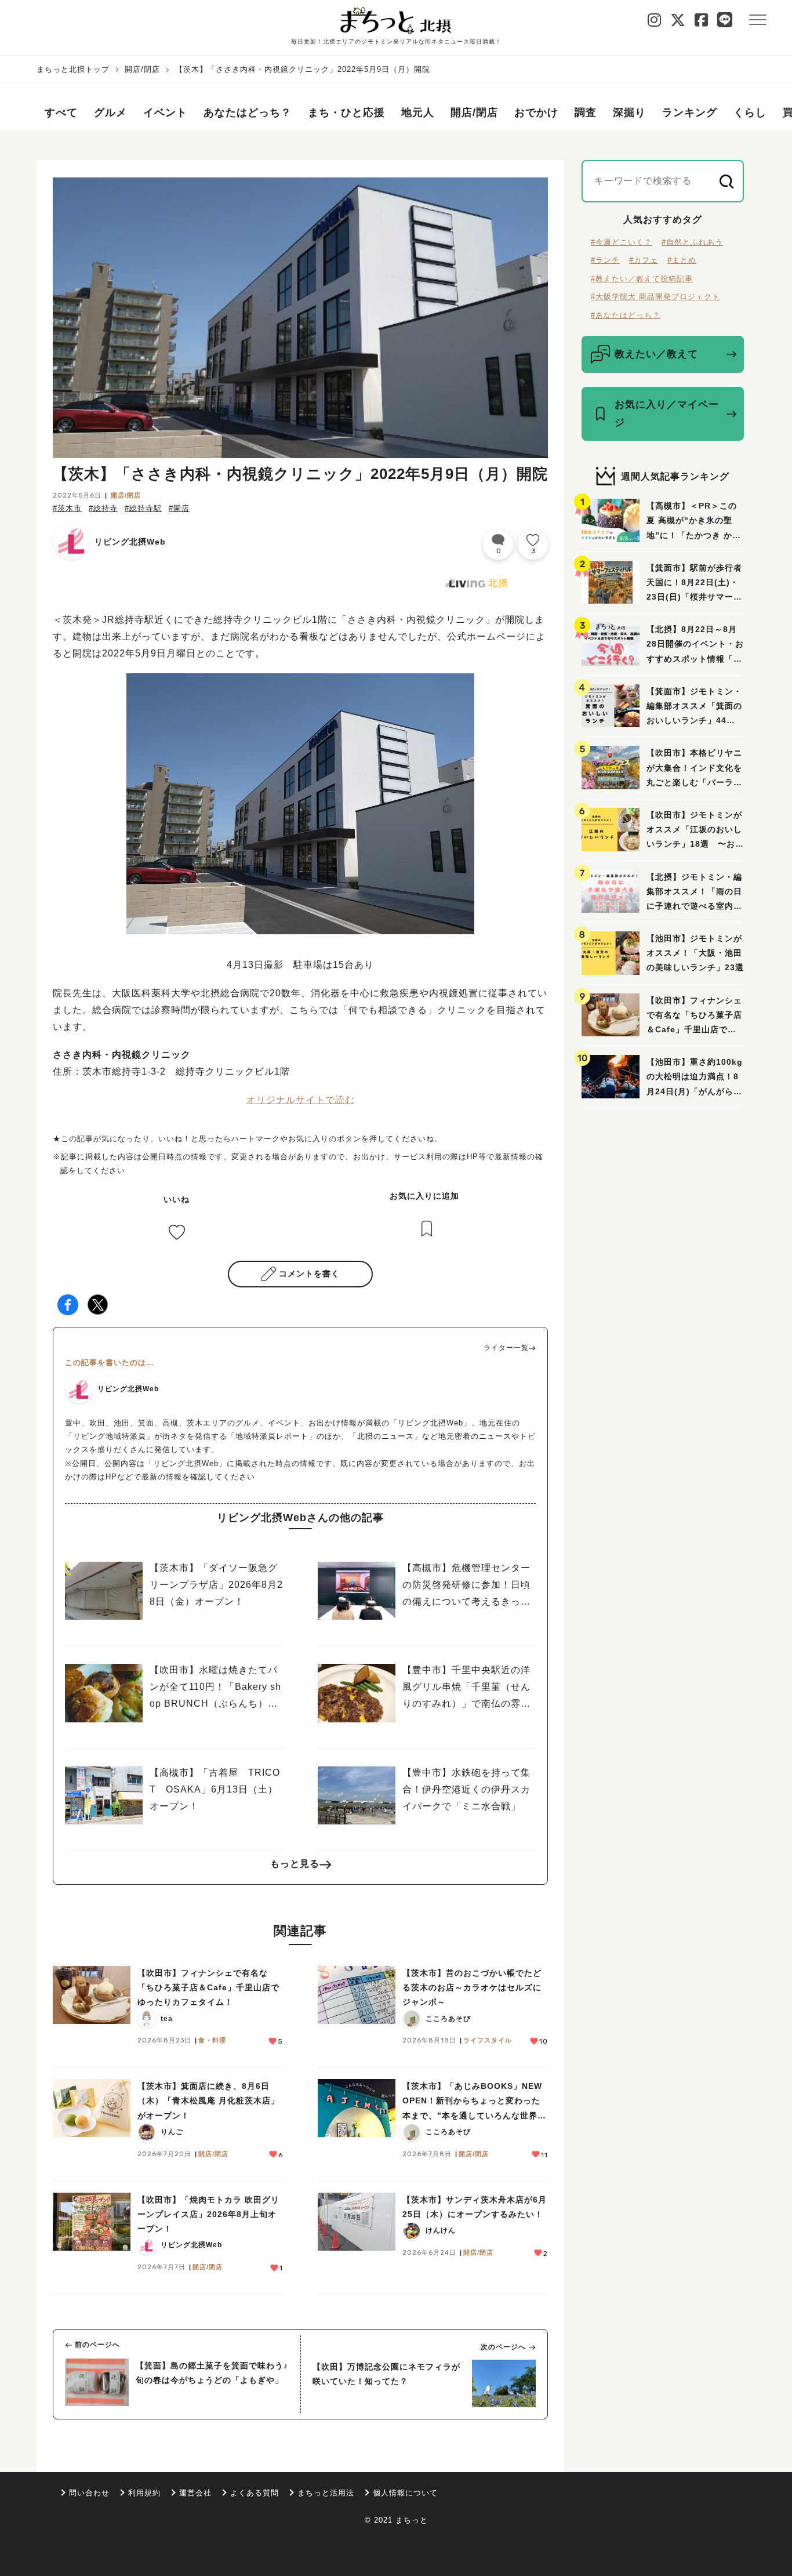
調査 (586, 113)
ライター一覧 (506, 1348)
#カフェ (644, 260)
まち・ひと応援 (346, 113)
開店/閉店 (142, 69)
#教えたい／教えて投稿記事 (642, 279)
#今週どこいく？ (622, 242)
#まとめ (682, 260)
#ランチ (605, 260)
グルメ (110, 113)
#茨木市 (67, 508)
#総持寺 (103, 508)
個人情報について (405, 2493)
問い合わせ (89, 2493)
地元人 (418, 113)
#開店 (179, 508)
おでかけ (536, 113)
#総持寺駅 (143, 508)
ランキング (690, 113)
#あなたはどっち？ (626, 315)
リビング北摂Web (130, 542)
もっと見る (295, 1864)
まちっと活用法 (326, 2493)
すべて (61, 113)
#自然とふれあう (692, 242)
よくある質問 (255, 2493)
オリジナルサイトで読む (301, 1100)
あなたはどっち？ (248, 113)
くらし (750, 113)
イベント (165, 113)
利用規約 (144, 2493)
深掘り (629, 113)
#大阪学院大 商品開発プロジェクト (655, 297)
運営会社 (195, 2493)
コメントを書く (309, 1274)
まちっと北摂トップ (73, 69)
